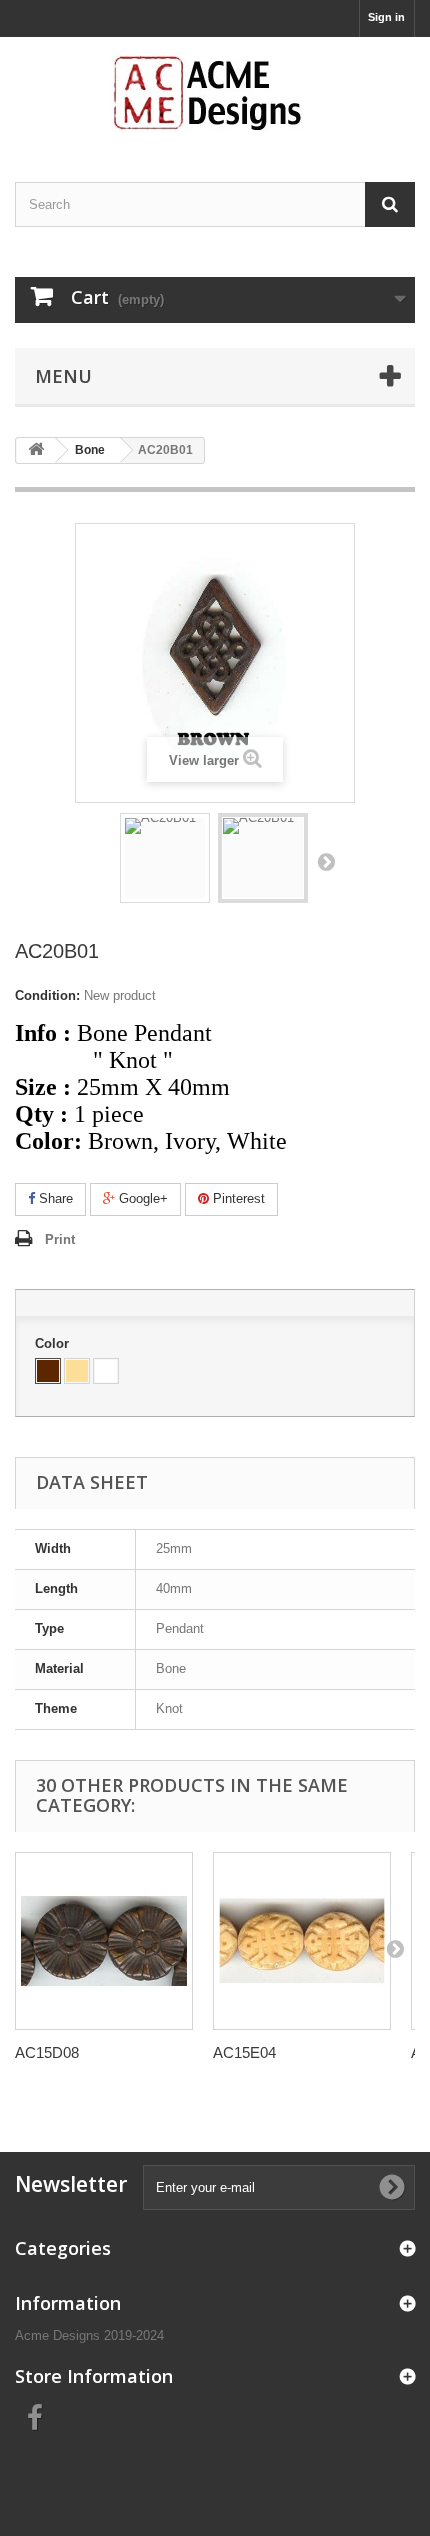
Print (60, 1239)
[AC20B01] (165, 858)
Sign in (386, 17)
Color (54, 1343)
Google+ (141, 1198)
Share (54, 1198)
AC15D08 (47, 2052)
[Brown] (48, 1371)
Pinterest (237, 1198)
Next (326, 861)
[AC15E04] (302, 1941)
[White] (106, 1371)
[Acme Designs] (215, 92)
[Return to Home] (36, 450)
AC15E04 (244, 2052)
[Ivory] (77, 1371)
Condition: (47, 995)
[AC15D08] (104, 1941)
